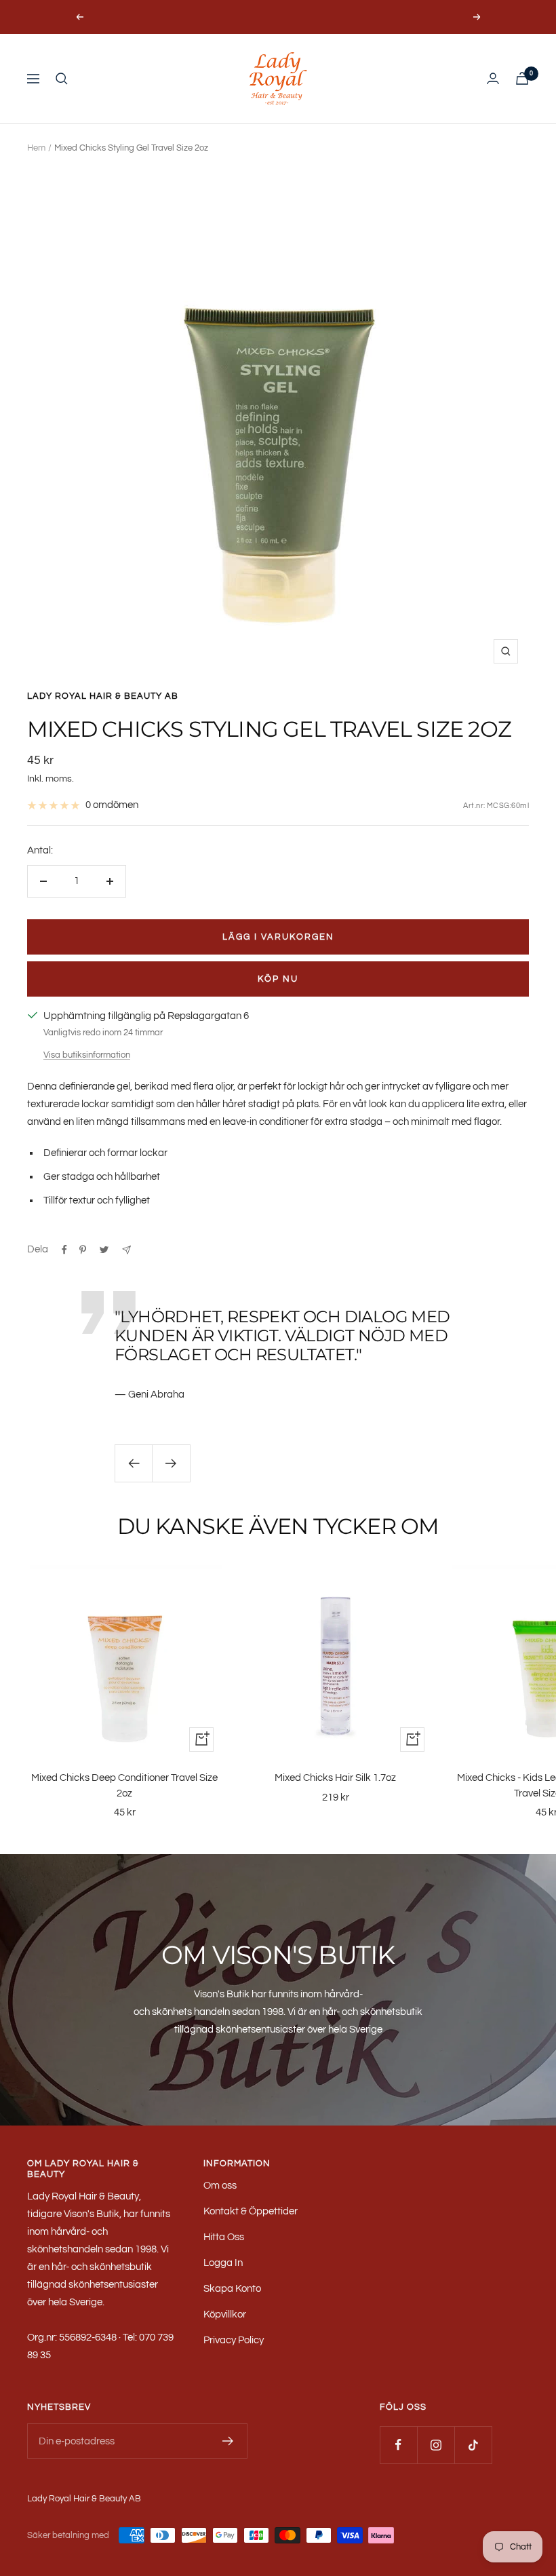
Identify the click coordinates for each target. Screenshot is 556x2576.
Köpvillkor (225, 2314)
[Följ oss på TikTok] (473, 2445)
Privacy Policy (234, 2340)
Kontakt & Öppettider (251, 2211)
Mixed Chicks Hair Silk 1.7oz (335, 1778)
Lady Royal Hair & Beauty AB (103, 696)
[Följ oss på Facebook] (398, 2445)
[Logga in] (493, 78)
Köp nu (278, 979)
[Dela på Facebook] (64, 1250)
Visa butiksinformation (87, 1055)
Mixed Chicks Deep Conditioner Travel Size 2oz (124, 1786)
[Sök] (62, 79)
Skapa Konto (232, 2289)
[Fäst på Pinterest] (83, 1250)
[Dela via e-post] (126, 1250)
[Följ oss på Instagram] (436, 2445)
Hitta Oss (224, 2237)
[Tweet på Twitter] (104, 1250)
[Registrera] (228, 2441)
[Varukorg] (522, 78)
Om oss (220, 2186)
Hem (36, 148)
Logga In (223, 2263)
